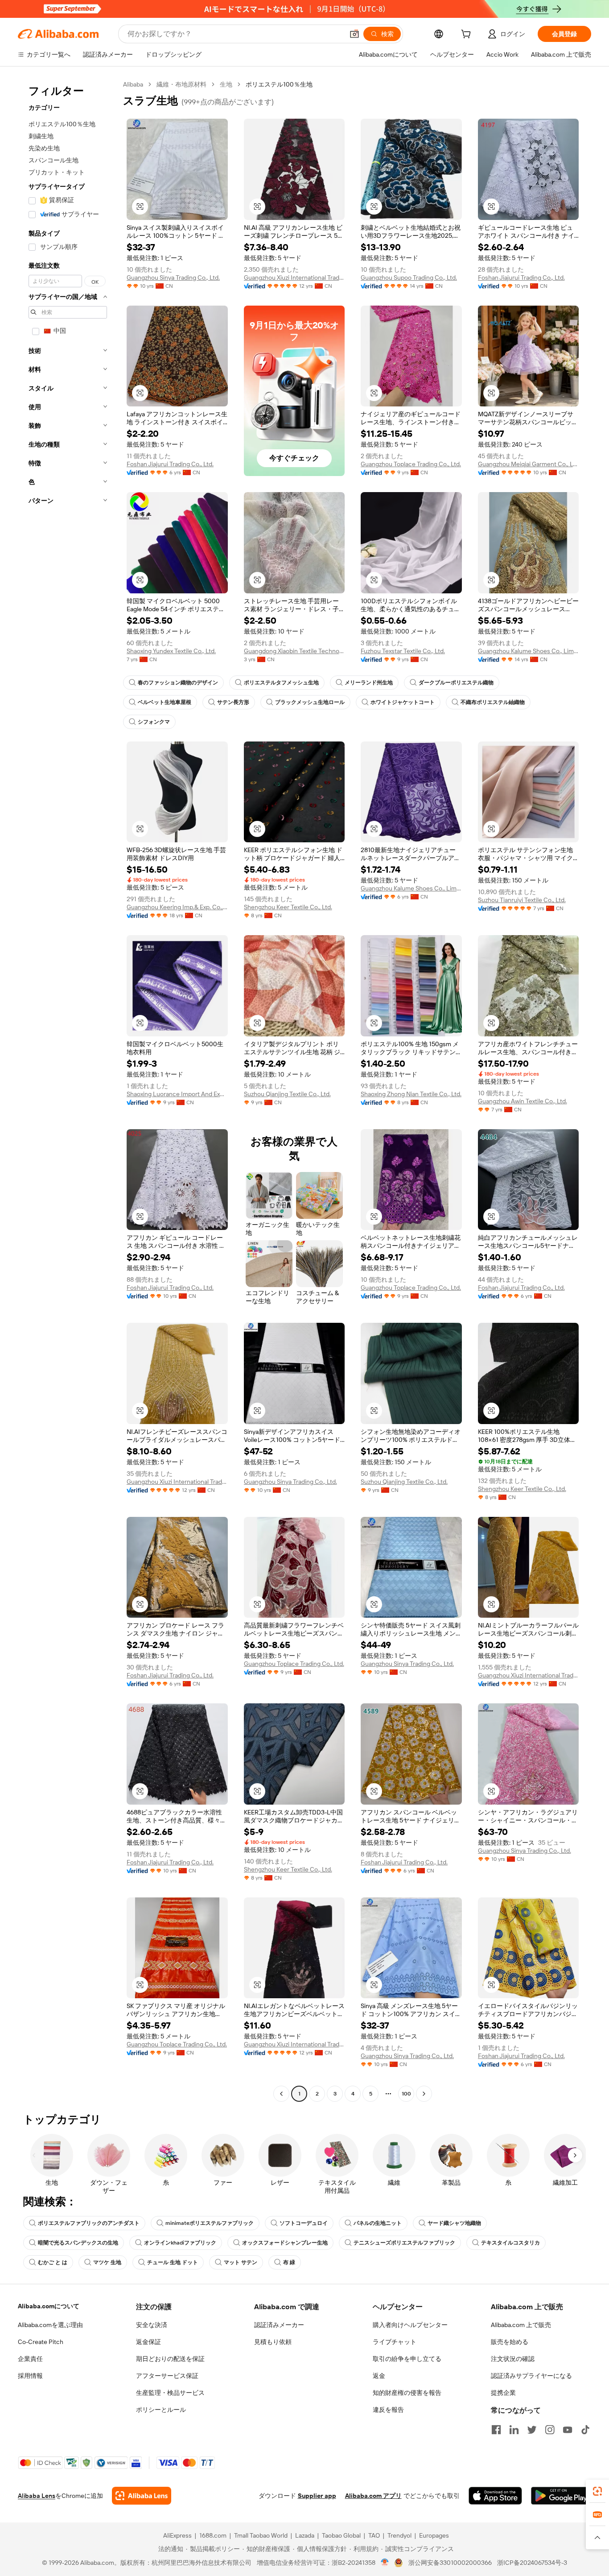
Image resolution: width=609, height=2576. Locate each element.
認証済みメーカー (279, 2325)
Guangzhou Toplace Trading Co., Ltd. (411, 464)
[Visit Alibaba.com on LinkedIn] (514, 2430)
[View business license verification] (385, 2563)
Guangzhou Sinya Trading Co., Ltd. (173, 277)
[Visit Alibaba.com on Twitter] (532, 2430)
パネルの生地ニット (378, 2223)
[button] (354, 34)
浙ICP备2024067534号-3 (532, 2563)
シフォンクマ (154, 722)
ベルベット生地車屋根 (165, 702)
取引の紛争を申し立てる (407, 2359)
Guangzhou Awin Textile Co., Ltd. (523, 1101)
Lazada (305, 2535)
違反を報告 (388, 2410)
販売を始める (510, 2342)
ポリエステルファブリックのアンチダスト (89, 2223)
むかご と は (53, 2262)
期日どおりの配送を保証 (170, 2359)
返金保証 (148, 2342)
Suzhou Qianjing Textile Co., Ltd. (287, 1094)
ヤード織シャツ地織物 (454, 2223)
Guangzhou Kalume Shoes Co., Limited (529, 651)
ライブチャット (395, 2342)
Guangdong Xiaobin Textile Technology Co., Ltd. (294, 651)
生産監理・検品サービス (170, 2393)
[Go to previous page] (281, 2094)
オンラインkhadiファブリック (180, 2243)
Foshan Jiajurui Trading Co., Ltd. (521, 277)
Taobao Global (341, 2535)
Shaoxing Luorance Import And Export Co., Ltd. (177, 1094)
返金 (379, 2376)
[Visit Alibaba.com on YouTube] (568, 2430)
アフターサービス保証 (167, 2376)
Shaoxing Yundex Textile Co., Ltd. (171, 651)
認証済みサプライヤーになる (531, 2376)
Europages (434, 2535)
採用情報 (30, 2376)
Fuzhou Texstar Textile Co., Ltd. (403, 651)
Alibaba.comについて (49, 2306)
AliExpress (177, 2535)
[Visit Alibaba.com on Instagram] (550, 2430)
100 (406, 2094)
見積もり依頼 (273, 2342)
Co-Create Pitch (41, 2342)
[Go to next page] (424, 2094)
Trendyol (399, 2535)
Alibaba (133, 84)
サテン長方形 (233, 702)
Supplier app (317, 2496)
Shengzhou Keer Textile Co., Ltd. (288, 907)
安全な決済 (152, 2325)
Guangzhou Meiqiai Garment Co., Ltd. (529, 464)
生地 (226, 84)
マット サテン (241, 2262)
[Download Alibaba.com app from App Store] (495, 2496)
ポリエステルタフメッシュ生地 (281, 683)
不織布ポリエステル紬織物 (493, 702)
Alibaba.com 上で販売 (521, 2325)
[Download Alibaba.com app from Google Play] (561, 2496)
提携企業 (503, 2393)
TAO (374, 2535)
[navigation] (68, 1090)
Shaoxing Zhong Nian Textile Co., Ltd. (411, 1094)
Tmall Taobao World (261, 2535)
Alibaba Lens (37, 2496)
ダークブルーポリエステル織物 (456, 683)
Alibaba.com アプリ (373, 2496)
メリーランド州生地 (369, 683)
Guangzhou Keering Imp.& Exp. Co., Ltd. (177, 907)
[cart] (468, 35)
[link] (597, 2491)
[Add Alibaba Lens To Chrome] (142, 2496)
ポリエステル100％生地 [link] (279, 84)
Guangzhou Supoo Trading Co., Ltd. (409, 277)
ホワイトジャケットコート (403, 702)
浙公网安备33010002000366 (450, 2563)
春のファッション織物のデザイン (178, 683)
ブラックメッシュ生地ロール (310, 702)
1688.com (213, 2535)
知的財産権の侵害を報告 (407, 2393)
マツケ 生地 (107, 2262)
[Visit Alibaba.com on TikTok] (585, 2430)
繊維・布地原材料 (181, 84)
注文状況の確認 (513, 2359)
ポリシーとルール (161, 2410)
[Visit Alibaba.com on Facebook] (496, 2430)
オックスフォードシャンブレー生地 (285, 2243)
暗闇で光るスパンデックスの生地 (78, 2243)
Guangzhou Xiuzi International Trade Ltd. (294, 277)
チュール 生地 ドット (173, 2262)
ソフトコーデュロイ (304, 2223)
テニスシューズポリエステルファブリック (404, 2243)
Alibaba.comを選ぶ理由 (50, 2325)
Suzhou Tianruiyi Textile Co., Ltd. (522, 900)
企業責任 (30, 2359)
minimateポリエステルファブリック (210, 2223)
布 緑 (289, 2262)
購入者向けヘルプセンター (410, 2325)
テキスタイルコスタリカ (510, 2243)
